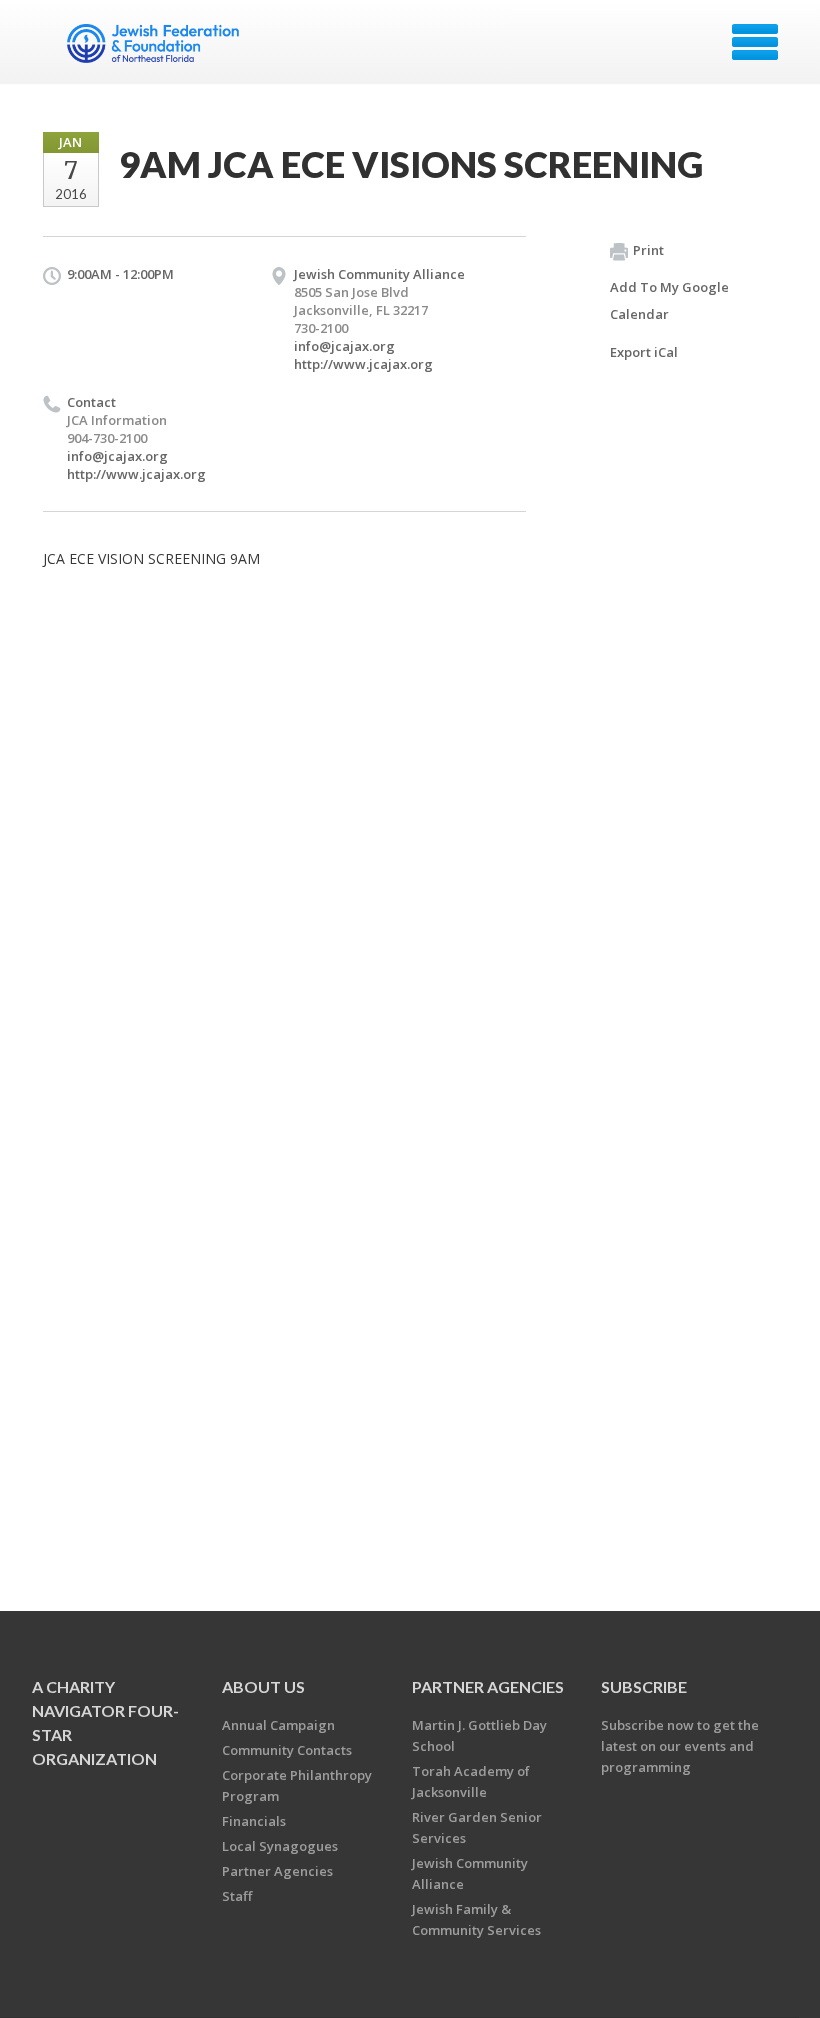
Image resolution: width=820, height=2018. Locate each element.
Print (648, 250)
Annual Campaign (278, 1725)
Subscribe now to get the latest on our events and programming (680, 1746)
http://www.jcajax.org (363, 364)
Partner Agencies (277, 1871)
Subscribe (644, 1686)
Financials (254, 1821)
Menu (755, 42)
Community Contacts (287, 1750)
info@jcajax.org (344, 346)
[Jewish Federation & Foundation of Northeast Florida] (155, 49)
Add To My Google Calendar (669, 300)
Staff (237, 1896)
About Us (263, 1686)
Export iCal (644, 352)
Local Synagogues (280, 1846)
